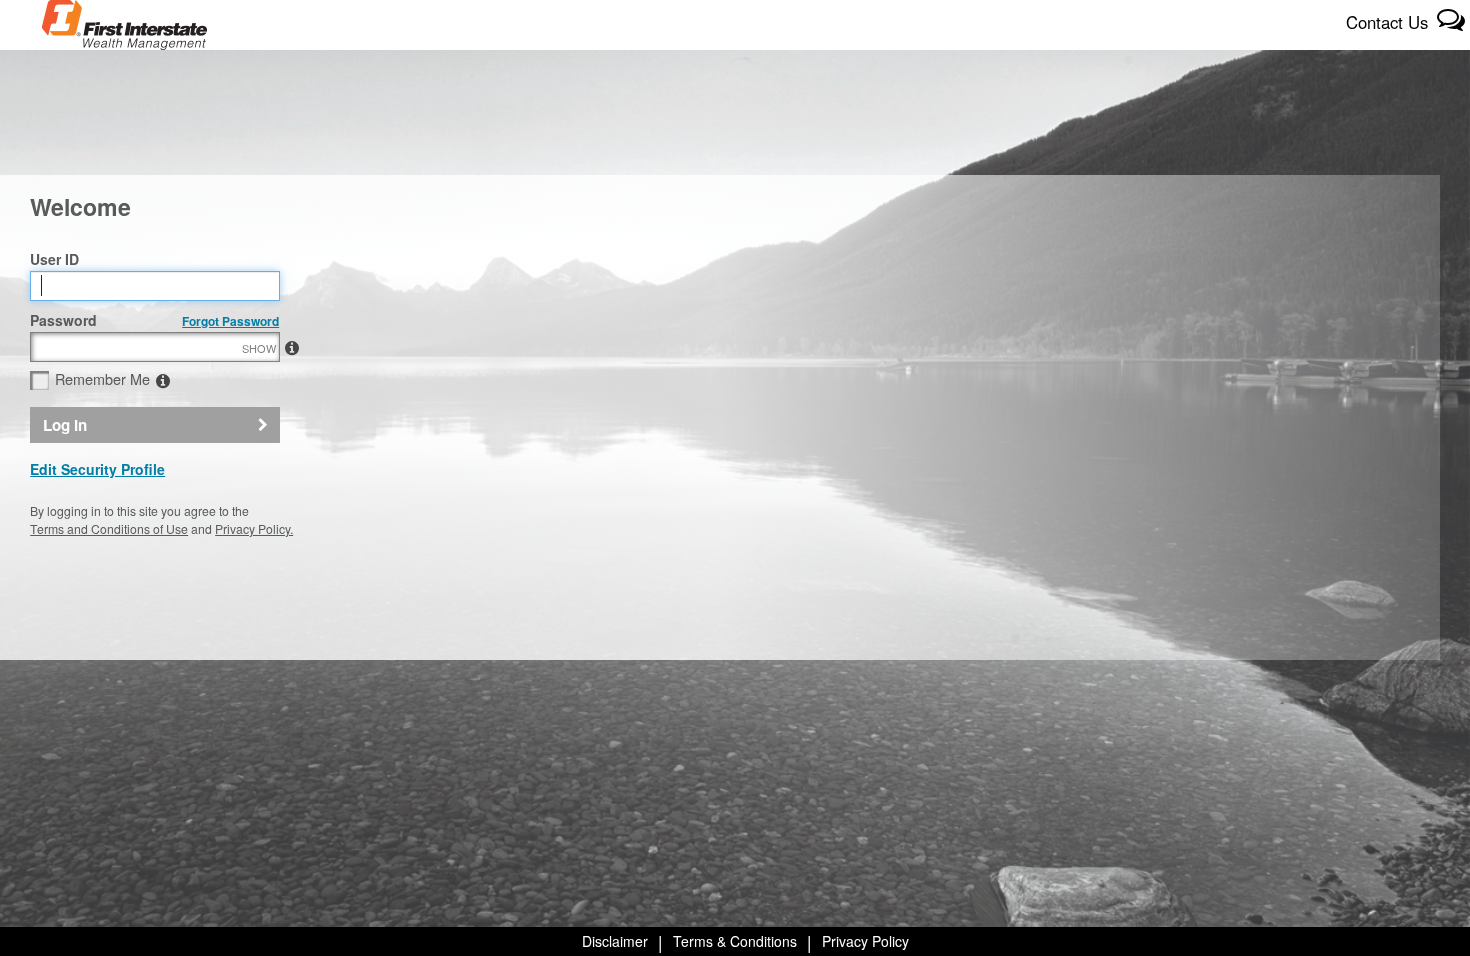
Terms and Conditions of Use (109, 528)
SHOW (259, 348)
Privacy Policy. (254, 528)
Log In (65, 425)
